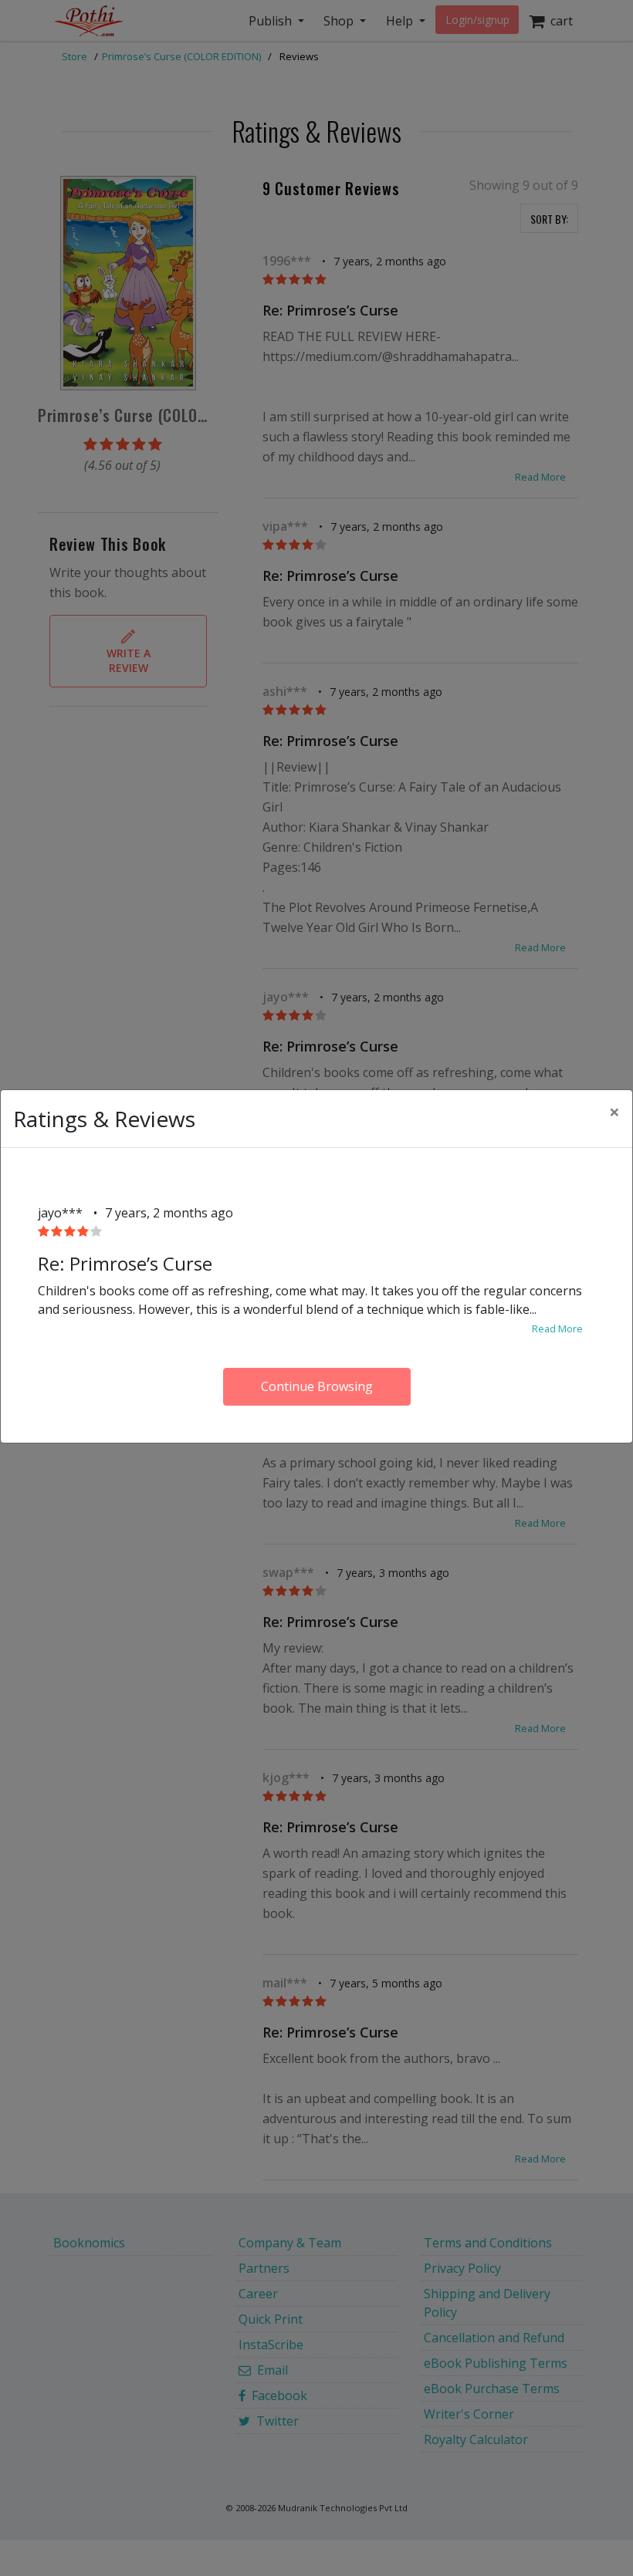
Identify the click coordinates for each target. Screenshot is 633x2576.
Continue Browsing (317, 1386)
